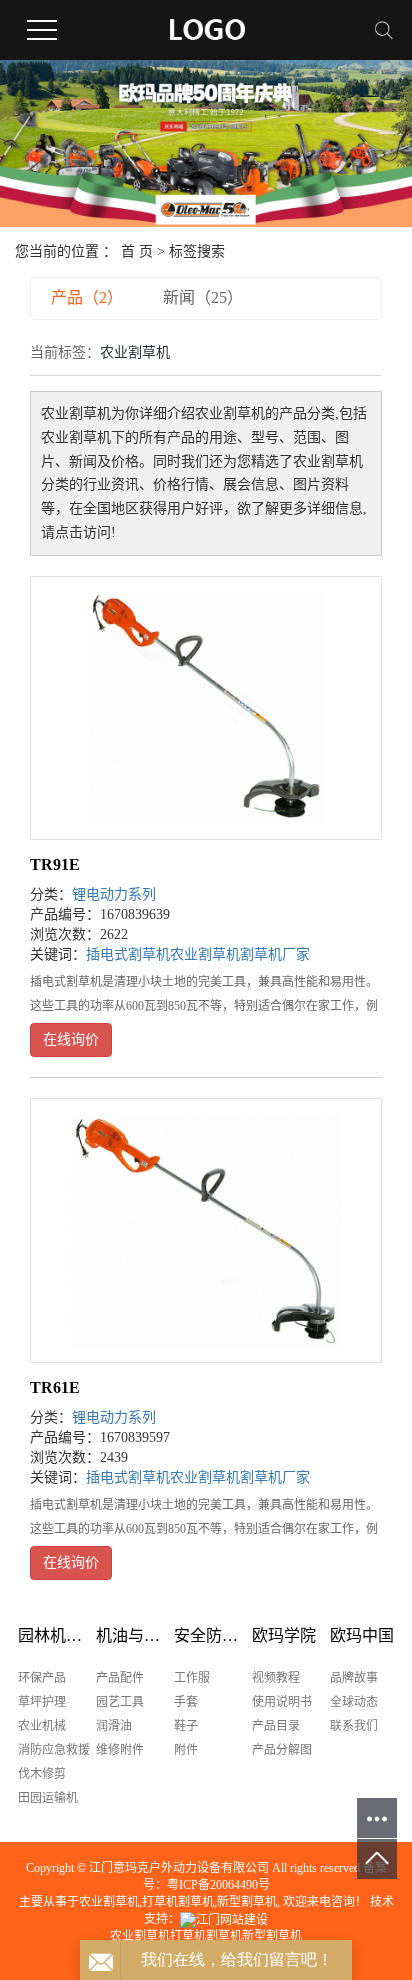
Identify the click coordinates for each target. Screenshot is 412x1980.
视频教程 (276, 1678)
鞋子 (186, 1726)
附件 (186, 1750)
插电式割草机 (128, 954)
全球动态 (354, 1702)
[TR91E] (206, 708)
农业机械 (42, 1726)
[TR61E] (206, 1230)
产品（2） (87, 297)
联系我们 (354, 1726)
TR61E (55, 1387)
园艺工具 (120, 1702)
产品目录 (276, 1726)
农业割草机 (205, 954)
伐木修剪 (42, 1774)
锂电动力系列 (114, 894)
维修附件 (120, 1750)
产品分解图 (282, 1750)
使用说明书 (282, 1702)
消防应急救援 (54, 1750)
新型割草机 (247, 1902)
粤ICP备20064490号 (218, 1885)
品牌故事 (354, 1678)
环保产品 (42, 1678)
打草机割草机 (178, 1902)
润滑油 (114, 1726)
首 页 (137, 251)
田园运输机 (48, 1798)
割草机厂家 (275, 954)
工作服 (192, 1678)
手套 (186, 1702)
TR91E (55, 864)
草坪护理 (42, 1702)
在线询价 (71, 1039)
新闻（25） (203, 297)
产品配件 (120, 1678)
